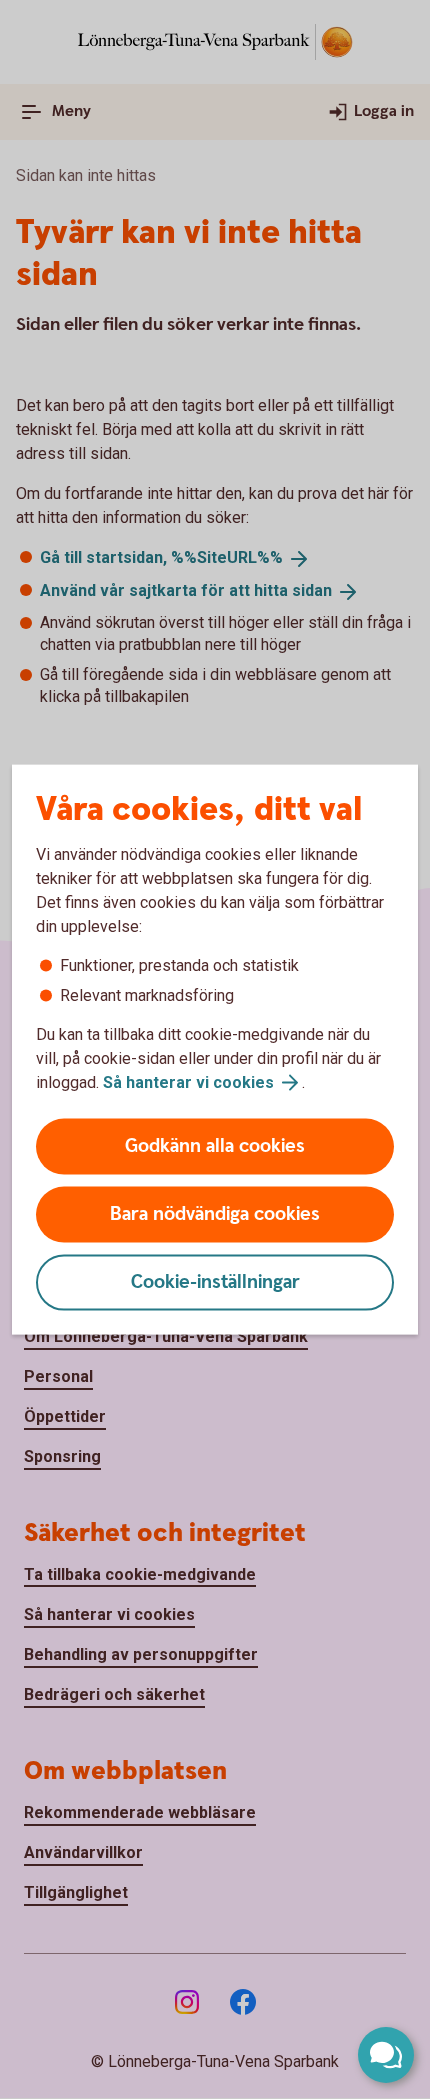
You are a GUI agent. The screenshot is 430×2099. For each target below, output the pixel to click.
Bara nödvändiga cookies (215, 1214)
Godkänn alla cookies (215, 1146)
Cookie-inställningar (215, 1282)
